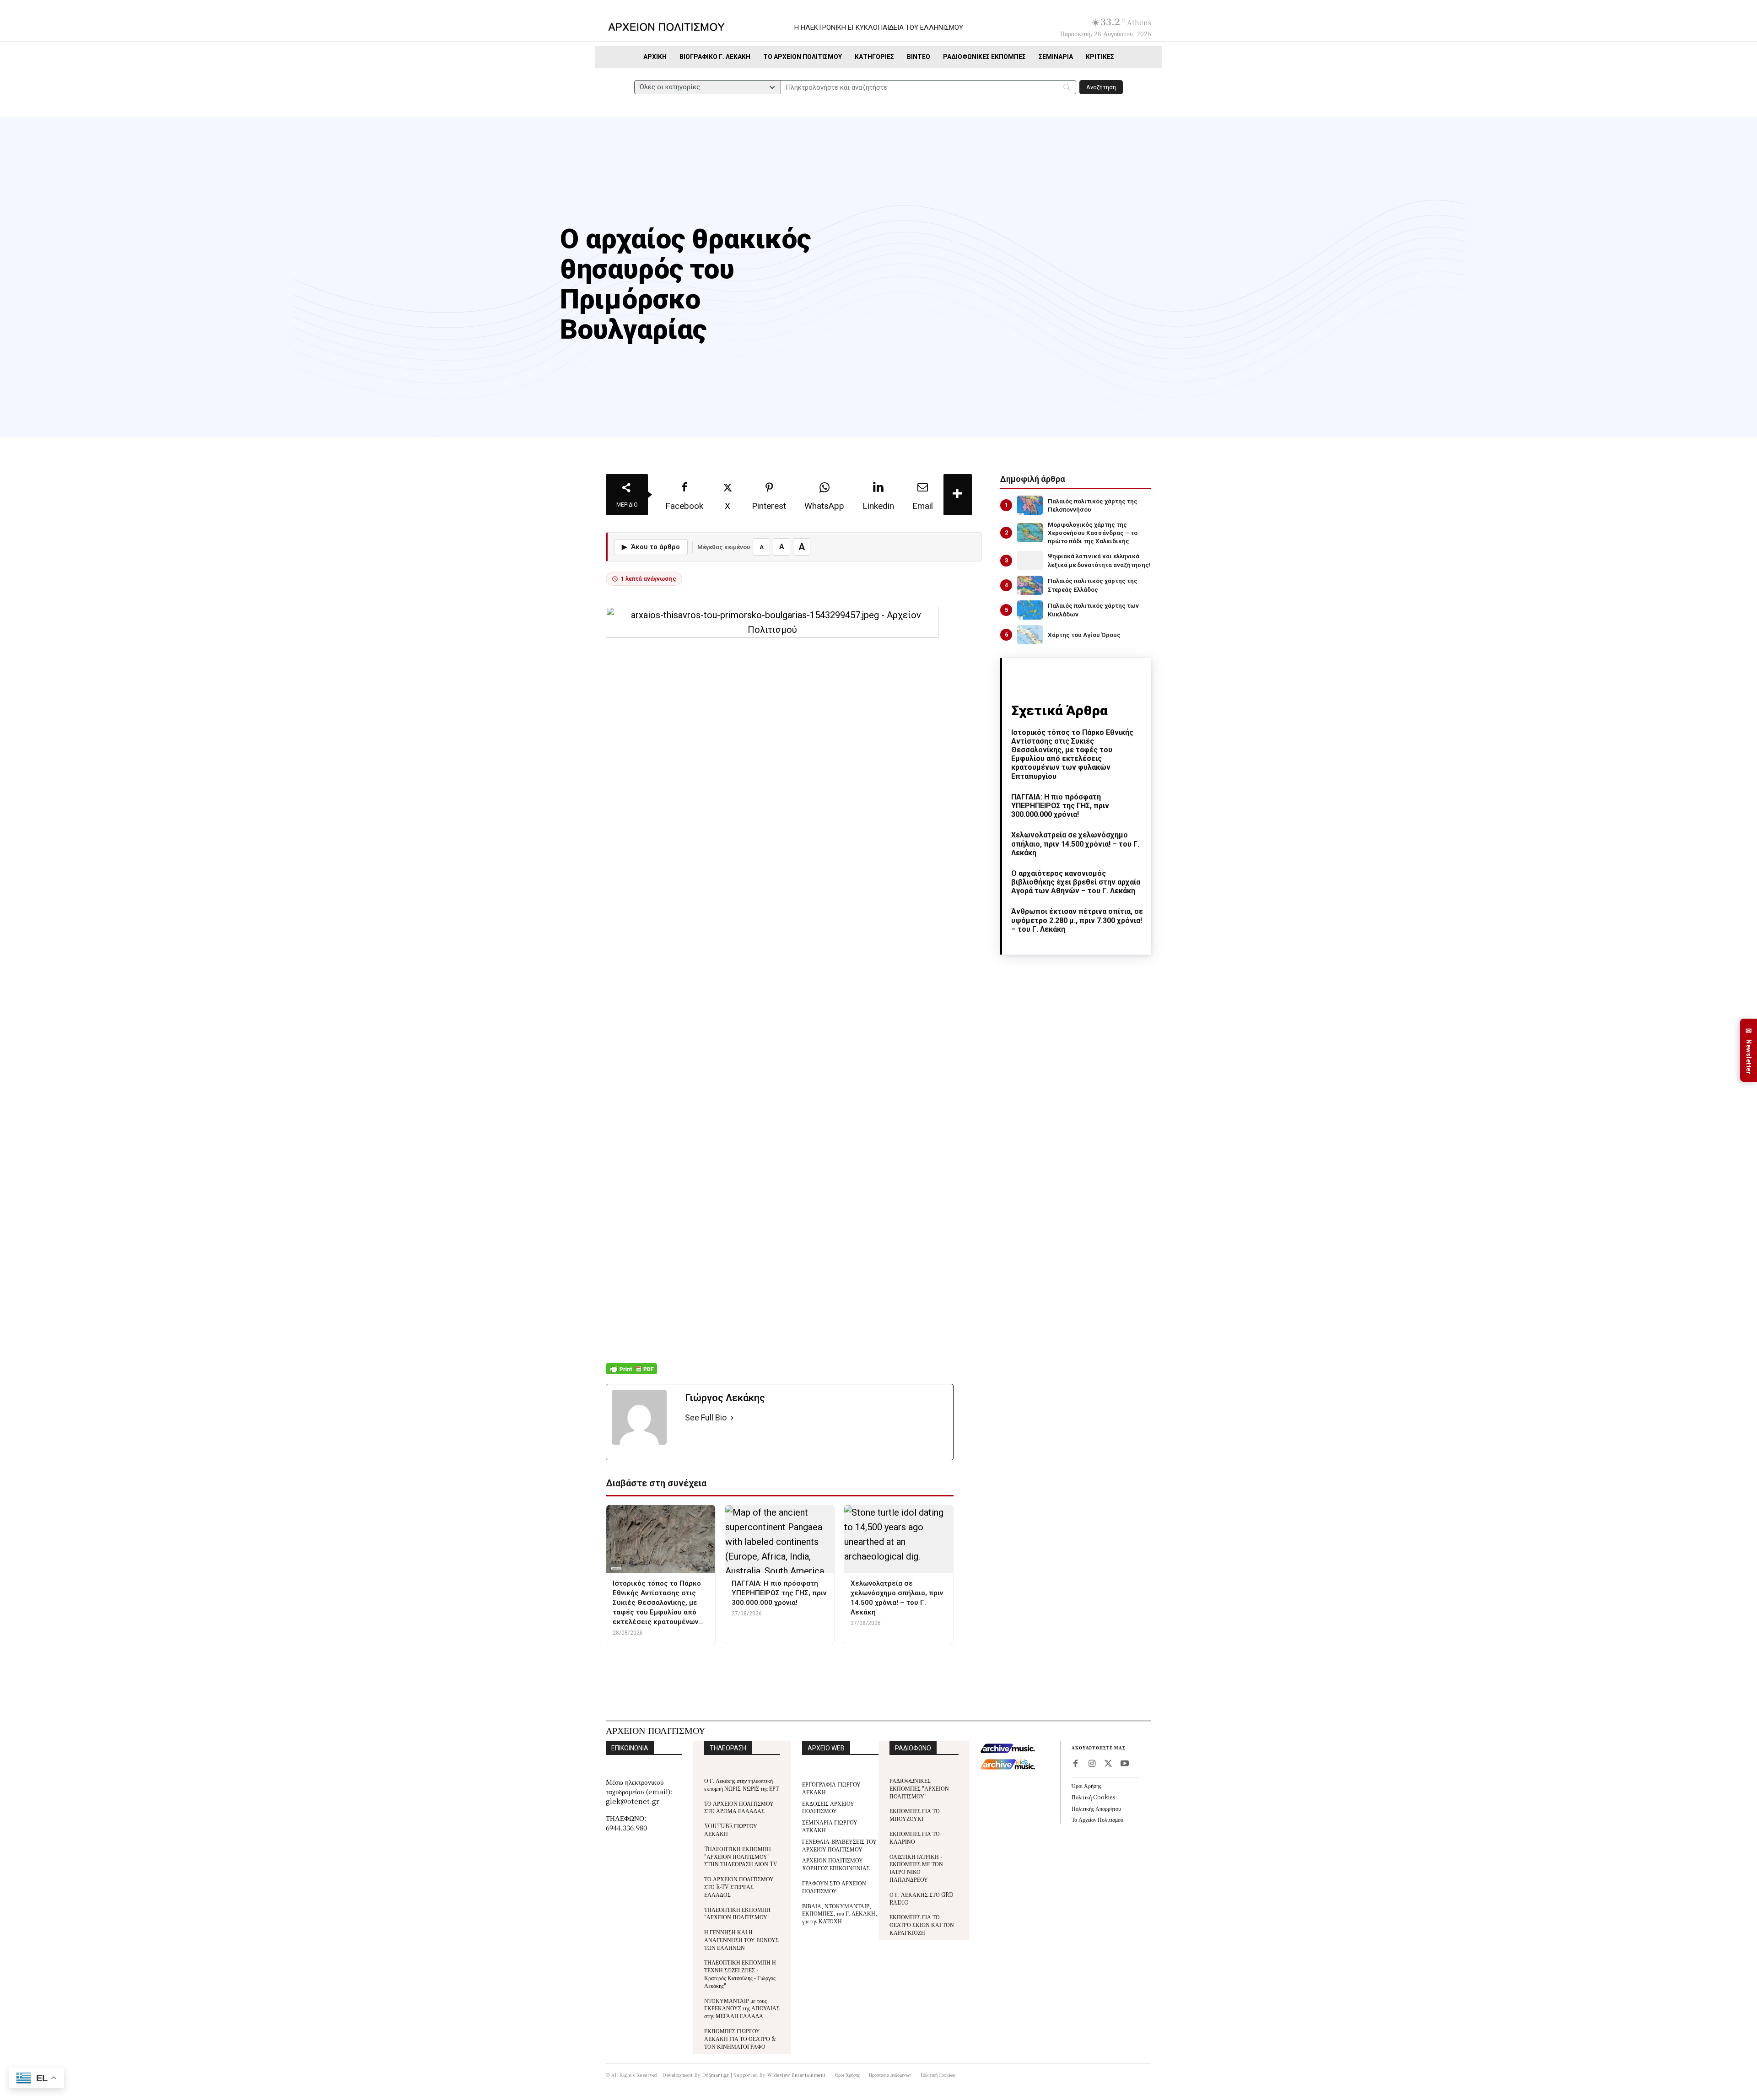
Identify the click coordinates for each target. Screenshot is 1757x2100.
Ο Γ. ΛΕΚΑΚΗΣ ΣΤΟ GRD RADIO (922, 1898)
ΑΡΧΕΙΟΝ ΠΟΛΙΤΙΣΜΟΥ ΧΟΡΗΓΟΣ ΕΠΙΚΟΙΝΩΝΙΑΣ (836, 1864)
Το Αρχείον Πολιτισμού (1097, 1819)
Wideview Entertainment (797, 2075)
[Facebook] (1075, 1764)
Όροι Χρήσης (1086, 1785)
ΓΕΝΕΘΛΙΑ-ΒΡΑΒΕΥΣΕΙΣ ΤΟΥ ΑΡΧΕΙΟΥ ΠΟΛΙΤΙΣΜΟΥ (839, 1845)
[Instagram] (1092, 1764)
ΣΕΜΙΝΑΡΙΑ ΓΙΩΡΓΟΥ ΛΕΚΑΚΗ (830, 1826)
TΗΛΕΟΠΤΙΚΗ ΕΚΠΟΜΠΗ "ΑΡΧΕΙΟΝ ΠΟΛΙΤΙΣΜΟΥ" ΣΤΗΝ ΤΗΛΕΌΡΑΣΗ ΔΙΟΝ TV (741, 1856)
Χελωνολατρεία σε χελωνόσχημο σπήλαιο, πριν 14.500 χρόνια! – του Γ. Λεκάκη (1075, 844)
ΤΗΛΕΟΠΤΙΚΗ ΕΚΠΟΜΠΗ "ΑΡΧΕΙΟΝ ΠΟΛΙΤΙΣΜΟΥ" (737, 1913)
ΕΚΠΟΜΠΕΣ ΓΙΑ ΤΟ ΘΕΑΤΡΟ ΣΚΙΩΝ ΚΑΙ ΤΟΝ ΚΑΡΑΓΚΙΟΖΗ (922, 1925)
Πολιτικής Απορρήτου (1096, 1808)
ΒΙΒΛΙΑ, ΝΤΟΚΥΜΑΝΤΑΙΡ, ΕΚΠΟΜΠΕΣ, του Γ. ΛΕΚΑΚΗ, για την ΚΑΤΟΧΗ (840, 1914)
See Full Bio (706, 1417)
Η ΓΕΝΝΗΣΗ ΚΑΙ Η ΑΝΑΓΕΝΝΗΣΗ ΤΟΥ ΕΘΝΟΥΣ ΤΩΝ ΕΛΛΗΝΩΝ (741, 1940)
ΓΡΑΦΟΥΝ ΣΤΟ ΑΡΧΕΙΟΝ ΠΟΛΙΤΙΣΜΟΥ (834, 1887)
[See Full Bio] (732, 1418)
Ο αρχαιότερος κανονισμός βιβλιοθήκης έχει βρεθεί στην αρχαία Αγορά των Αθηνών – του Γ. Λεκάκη (1076, 882)
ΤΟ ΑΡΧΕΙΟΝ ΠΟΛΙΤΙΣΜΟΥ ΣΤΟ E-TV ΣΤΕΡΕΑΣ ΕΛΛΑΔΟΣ (739, 1887)
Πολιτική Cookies (1093, 1797)
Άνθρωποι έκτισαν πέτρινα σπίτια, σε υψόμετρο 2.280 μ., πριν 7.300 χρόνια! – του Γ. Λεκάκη (1077, 920)
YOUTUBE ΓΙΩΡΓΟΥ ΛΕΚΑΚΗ (731, 1830)
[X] (1108, 1764)
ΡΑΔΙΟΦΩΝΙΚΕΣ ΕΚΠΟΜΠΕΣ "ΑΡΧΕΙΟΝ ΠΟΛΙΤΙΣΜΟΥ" (919, 1788)
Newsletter (1749, 1050)
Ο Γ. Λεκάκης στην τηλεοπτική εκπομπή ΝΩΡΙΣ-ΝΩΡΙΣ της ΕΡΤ (741, 1784)
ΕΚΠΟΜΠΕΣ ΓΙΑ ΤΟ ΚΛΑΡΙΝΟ (915, 1837)
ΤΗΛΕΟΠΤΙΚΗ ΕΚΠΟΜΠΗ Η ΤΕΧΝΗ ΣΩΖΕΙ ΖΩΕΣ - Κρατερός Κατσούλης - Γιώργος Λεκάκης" (740, 1973)
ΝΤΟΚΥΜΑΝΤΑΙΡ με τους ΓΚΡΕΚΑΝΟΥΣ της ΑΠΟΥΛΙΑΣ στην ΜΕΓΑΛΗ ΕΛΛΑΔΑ (742, 2008)
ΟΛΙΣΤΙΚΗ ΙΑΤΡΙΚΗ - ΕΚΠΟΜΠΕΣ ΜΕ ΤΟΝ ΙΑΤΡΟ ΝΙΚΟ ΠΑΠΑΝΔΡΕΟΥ (916, 1868)
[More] (958, 495)
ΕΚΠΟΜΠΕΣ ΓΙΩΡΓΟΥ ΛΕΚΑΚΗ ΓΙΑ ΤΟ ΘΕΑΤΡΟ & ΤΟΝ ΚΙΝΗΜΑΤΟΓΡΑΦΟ (740, 2038)
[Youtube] (1125, 1764)
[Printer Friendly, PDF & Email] (631, 1374)
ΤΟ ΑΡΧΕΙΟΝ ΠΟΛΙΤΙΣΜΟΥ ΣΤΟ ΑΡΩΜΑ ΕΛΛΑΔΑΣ (739, 1807)
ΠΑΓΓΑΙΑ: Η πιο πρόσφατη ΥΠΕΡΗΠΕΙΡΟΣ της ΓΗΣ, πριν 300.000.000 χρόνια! (1060, 806)
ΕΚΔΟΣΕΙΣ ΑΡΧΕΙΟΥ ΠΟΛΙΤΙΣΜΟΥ (828, 1807)
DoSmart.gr (716, 2075)
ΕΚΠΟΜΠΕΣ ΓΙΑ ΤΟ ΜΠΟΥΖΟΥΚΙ (915, 1814)
